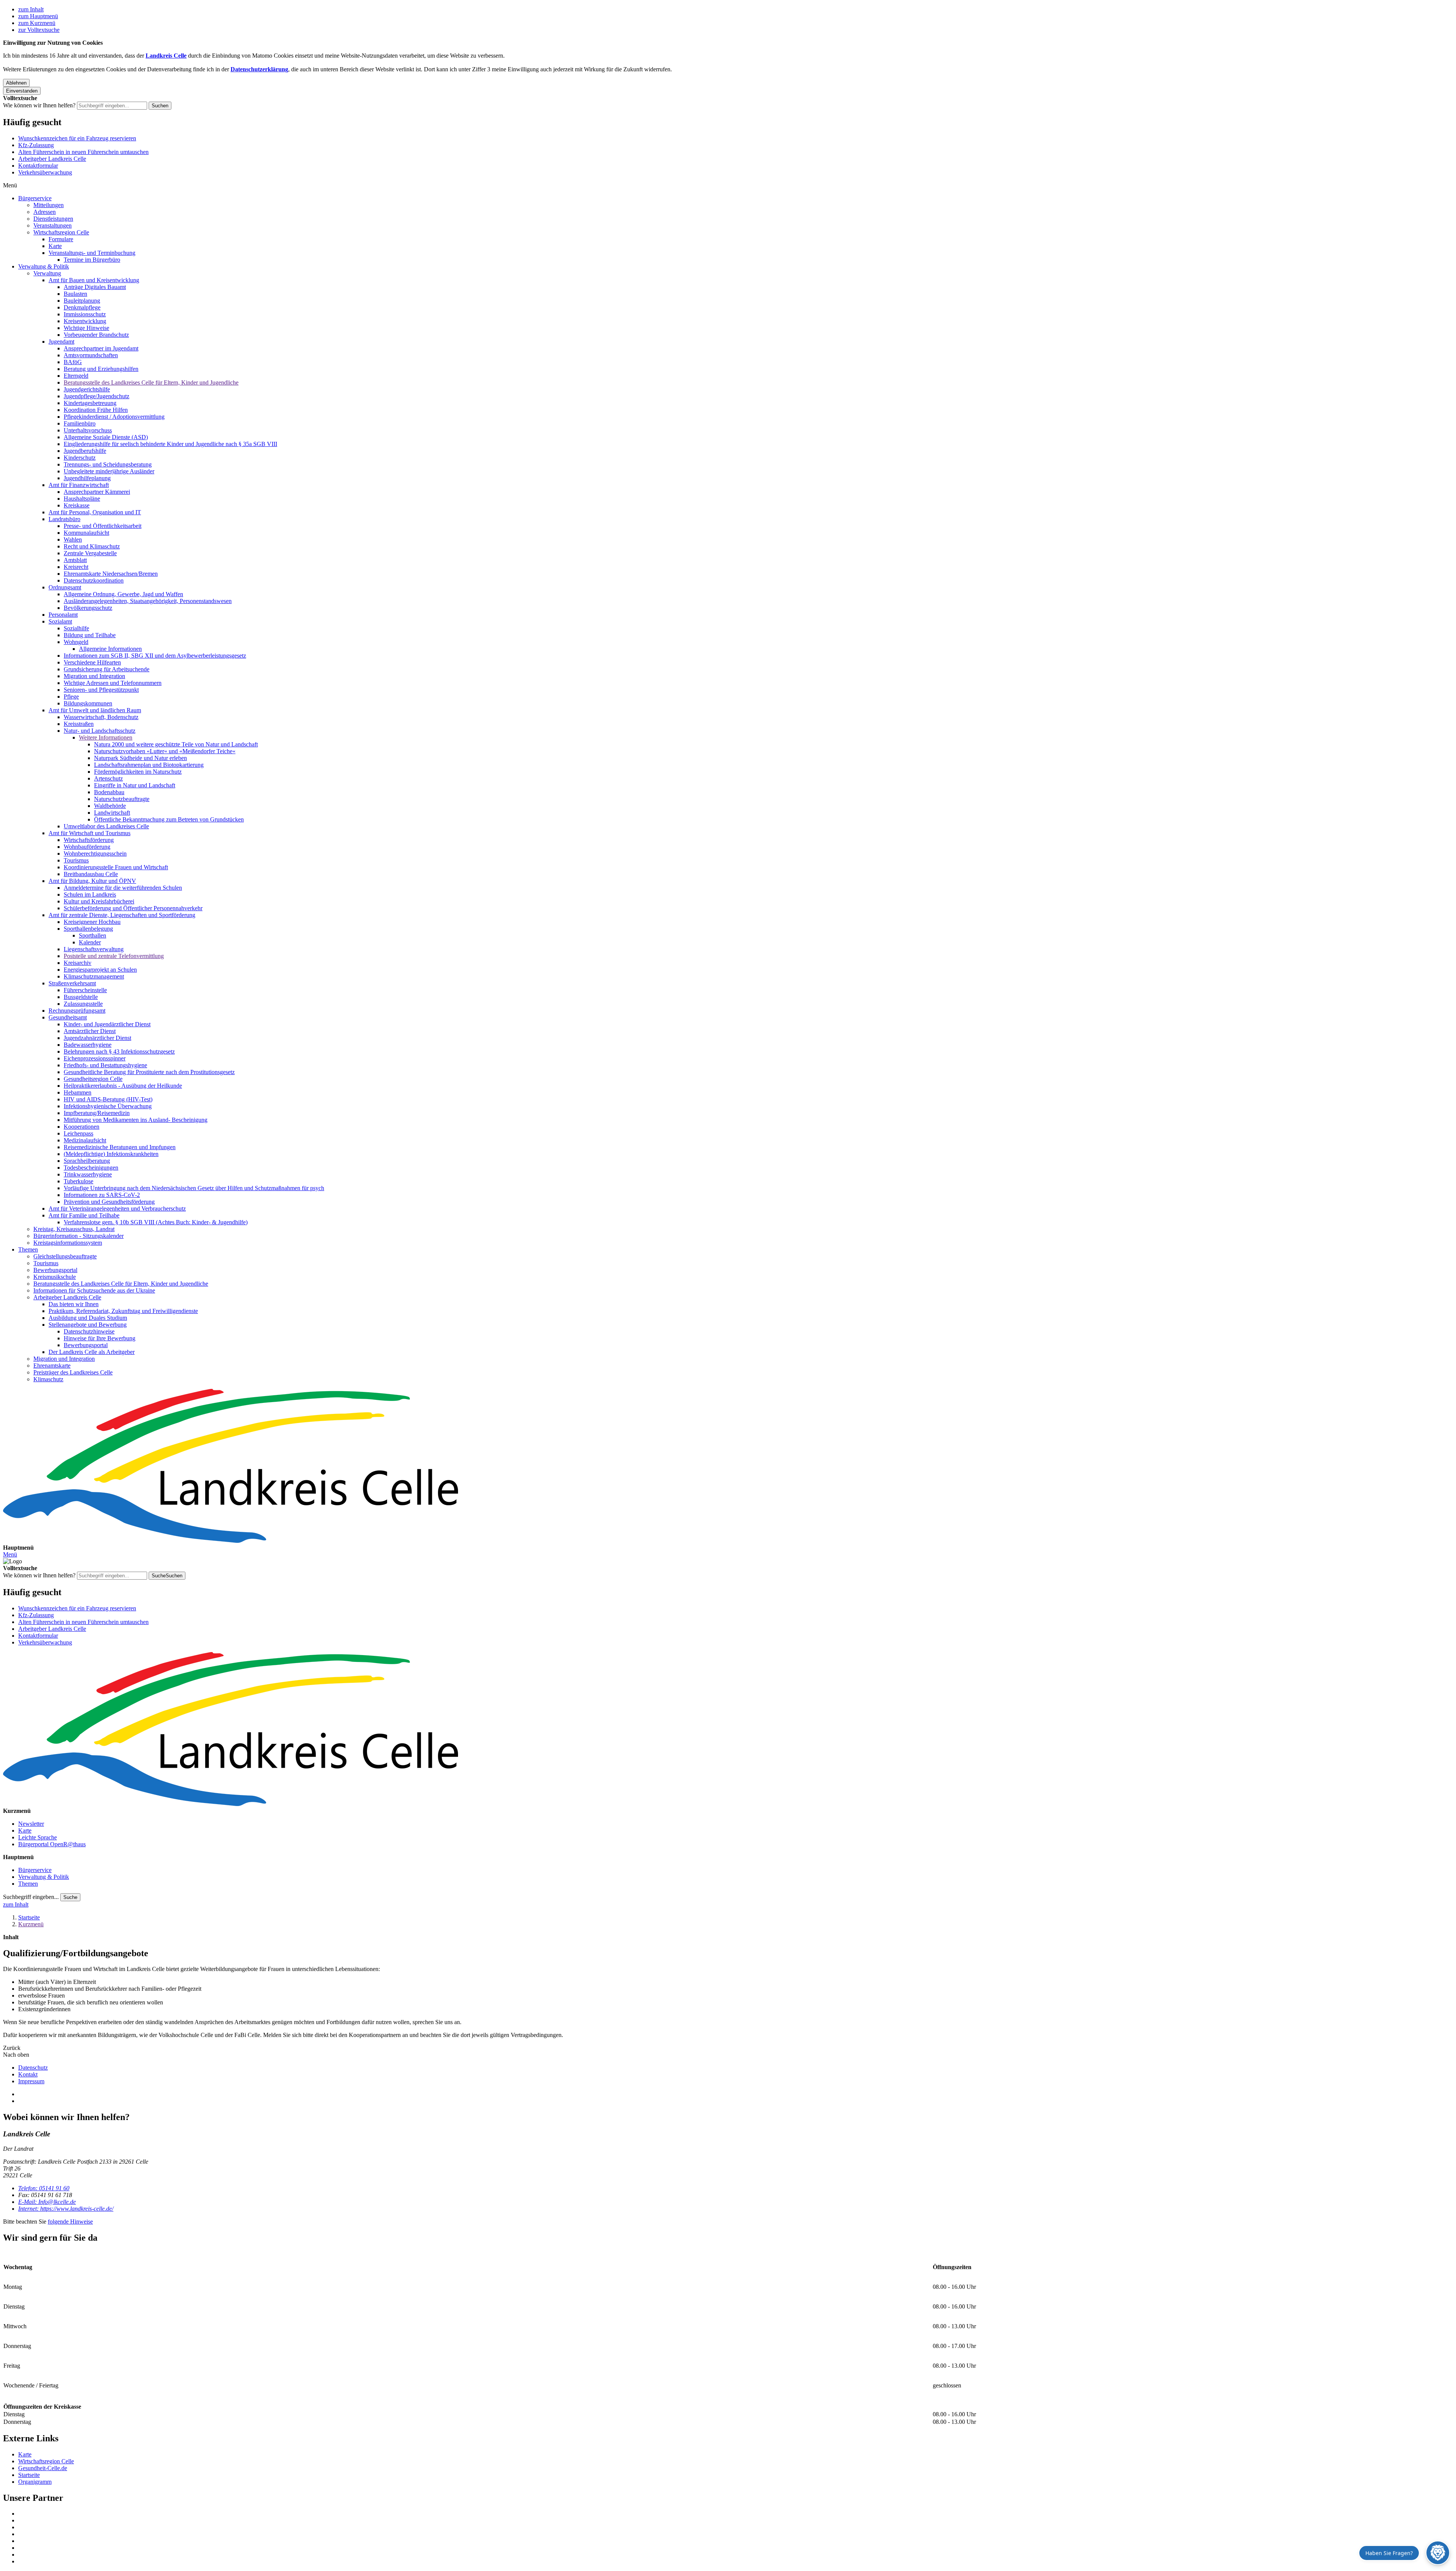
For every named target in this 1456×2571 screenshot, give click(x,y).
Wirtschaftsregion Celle (61, 232)
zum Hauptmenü (38, 16)
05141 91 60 (44, 2188)
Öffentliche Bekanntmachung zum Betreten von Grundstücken (169, 819)
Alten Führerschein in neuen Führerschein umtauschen (83, 152)
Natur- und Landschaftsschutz (100, 731)
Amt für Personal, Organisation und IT (95, 512)
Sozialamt (60, 621)
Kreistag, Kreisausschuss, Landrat (74, 1229)
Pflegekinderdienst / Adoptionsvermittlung (114, 417)
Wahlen (73, 539)
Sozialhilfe (76, 628)
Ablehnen (16, 83)
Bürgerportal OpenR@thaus (52, 1844)
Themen (28, 1249)
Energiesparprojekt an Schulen (100, 970)
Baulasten (75, 294)
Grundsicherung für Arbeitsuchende (107, 669)
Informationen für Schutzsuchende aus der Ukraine (94, 1290)
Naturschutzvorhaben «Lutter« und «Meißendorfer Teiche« (165, 751)
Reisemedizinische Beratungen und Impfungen (120, 1147)
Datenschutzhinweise (89, 1331)
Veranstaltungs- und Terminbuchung (92, 253)
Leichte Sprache (38, 1837)
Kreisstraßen (79, 724)
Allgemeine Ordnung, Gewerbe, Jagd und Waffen (123, 594)
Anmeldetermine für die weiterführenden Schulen (123, 888)
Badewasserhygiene (88, 1045)
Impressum (31, 2081)
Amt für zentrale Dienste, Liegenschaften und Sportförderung (122, 915)
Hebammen (78, 1092)
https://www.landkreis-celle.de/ (66, 2209)
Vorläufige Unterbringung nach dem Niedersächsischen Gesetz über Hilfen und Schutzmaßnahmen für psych (194, 1188)
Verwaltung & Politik (44, 266)
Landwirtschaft (112, 813)
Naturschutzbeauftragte (122, 799)
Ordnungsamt (65, 587)
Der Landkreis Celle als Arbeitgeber (92, 1352)
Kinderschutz (80, 458)
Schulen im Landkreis (90, 894)
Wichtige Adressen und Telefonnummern (113, 683)
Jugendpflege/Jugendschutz (96, 396)
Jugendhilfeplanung (87, 478)
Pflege (71, 697)
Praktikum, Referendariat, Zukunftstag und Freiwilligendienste (123, 1311)
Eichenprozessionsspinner (95, 1058)
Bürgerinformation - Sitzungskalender (78, 1236)
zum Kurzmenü (37, 23)
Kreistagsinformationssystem (68, 1243)
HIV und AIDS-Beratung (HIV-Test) (108, 1099)
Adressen (45, 212)
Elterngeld (76, 376)
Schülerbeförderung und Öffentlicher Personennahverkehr (133, 908)
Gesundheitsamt (68, 1017)
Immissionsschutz (85, 314)
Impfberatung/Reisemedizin (97, 1113)
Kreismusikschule (55, 1277)
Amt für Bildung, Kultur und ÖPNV (92, 881)
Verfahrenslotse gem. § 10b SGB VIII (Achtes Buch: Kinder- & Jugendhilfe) (156, 1222)
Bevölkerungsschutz (88, 608)
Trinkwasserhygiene (88, 1174)
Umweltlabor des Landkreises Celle (106, 826)
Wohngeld (76, 642)
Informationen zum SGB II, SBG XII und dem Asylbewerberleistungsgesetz (155, 656)
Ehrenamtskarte (52, 1366)
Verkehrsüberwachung (45, 172)
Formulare (61, 239)
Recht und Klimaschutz (92, 546)
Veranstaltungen (53, 225)
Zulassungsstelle (83, 1004)
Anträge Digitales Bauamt (95, 287)
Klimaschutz (48, 1379)
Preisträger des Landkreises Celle (73, 1372)
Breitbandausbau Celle (91, 874)
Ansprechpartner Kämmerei (97, 492)
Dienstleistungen (53, 219)
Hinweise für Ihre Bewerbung (100, 1338)
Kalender (90, 942)
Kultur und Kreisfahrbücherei (99, 901)
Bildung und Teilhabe (90, 635)
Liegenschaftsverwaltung (94, 949)
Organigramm (35, 2482)
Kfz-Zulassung (36, 145)
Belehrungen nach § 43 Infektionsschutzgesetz (119, 1051)
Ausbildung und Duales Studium (88, 1318)
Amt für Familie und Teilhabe (84, 1215)
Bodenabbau (109, 792)
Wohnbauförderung (87, 847)
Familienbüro (80, 423)
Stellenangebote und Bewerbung (88, 1325)
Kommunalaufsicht (86, 533)
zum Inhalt (31, 9)
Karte (55, 246)
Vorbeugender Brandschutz (96, 335)
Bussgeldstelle (81, 997)
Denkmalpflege (82, 307)
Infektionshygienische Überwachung (108, 1106)
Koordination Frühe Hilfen (96, 410)
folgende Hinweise (70, 2222)
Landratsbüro (64, 519)
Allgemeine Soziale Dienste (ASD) (106, 437)
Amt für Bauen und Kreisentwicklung (94, 280)
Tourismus (76, 860)
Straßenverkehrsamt (72, 983)
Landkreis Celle (166, 56)
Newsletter (31, 1824)
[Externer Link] (736, 2514)
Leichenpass (78, 1133)
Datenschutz (33, 2068)
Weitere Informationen (106, 737)
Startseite (29, 1917)
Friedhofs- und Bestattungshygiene (105, 1065)
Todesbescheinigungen (91, 1168)
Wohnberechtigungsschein (95, 854)
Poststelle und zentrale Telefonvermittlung (114, 956)
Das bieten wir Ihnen (74, 1304)
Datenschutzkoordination (94, 580)
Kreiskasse (77, 505)
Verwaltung (47, 273)
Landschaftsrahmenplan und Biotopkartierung (149, 765)
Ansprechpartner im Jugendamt (101, 348)
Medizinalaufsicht (85, 1140)
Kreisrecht (76, 567)
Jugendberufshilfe (85, 451)
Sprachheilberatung (87, 1161)
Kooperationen (82, 1127)
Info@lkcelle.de (47, 2202)
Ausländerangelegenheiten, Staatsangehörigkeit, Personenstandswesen (148, 601)
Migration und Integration (94, 676)
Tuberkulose (78, 1181)
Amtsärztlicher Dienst (90, 1031)
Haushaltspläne (82, 499)
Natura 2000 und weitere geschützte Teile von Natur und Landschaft (176, 744)
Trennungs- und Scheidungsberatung (108, 464)
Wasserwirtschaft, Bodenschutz (101, 717)
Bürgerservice (35, 198)
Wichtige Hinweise (86, 328)
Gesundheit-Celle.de (43, 2468)
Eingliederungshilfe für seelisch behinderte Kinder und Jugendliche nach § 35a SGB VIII (170, 444)
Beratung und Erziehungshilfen (101, 369)
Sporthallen (93, 935)
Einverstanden (22, 91)
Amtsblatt (75, 560)
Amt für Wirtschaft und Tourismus (89, 833)
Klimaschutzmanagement (94, 976)
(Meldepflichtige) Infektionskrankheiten (111, 1154)
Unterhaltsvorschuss (88, 430)
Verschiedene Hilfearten (92, 662)
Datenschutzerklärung (259, 69)
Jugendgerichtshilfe (87, 389)
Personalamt (63, 615)
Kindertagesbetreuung (90, 403)
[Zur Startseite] (728, 1467)
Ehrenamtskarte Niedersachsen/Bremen (111, 574)
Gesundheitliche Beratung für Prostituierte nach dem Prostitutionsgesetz (149, 1072)
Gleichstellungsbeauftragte (65, 1256)
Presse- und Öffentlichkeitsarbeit (103, 526)
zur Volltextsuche (39, 30)
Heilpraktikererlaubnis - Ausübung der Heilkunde (123, 1086)
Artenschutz (108, 778)
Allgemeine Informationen (110, 649)
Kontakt (28, 2074)
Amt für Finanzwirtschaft (79, 485)
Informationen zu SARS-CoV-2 (102, 1195)
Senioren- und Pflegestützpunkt (101, 690)
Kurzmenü (31, 1924)
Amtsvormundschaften (91, 355)
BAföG (73, 362)
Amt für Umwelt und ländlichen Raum (95, 710)
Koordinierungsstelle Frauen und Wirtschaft (116, 867)
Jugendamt (61, 342)
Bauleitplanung (82, 301)
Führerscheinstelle (85, 990)
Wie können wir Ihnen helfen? (39, 105)
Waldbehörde (110, 806)
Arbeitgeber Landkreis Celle (52, 159)
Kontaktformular (38, 166)
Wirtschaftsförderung (89, 840)
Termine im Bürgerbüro (92, 260)
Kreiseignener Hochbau (92, 922)
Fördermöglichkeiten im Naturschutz (138, 772)
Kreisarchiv (78, 963)
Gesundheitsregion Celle (93, 1079)
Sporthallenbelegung (88, 929)
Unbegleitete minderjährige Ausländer (109, 471)
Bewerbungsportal (55, 1270)
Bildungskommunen (88, 703)
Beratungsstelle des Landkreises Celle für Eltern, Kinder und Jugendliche (151, 382)
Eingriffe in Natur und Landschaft (135, 785)
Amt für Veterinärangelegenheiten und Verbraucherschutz (117, 1209)
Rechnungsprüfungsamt (77, 1011)
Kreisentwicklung (85, 321)
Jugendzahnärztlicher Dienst (97, 1038)
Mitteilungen (49, 205)
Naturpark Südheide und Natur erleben (140, 758)
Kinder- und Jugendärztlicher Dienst (107, 1024)
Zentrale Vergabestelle (90, 553)
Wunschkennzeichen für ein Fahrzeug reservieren (77, 138)
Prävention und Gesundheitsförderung (109, 1202)
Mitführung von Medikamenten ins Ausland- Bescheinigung (136, 1120)
